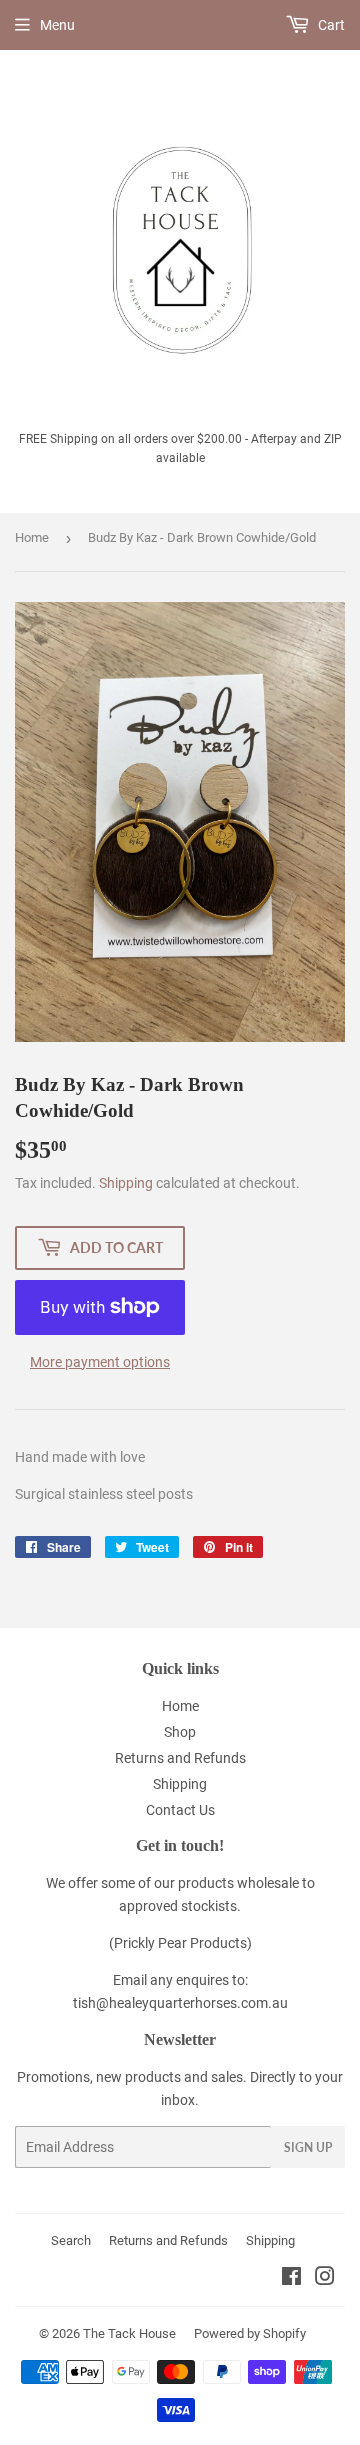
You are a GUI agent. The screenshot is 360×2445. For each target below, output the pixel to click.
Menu (57, 25)
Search (71, 2240)
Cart (330, 25)
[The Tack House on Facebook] (291, 2279)
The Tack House (129, 2333)
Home (32, 537)
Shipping (126, 1183)
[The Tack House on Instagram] (325, 2279)
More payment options (100, 1362)
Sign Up (308, 2147)
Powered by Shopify (250, 2333)
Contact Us (180, 1810)
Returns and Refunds (180, 1758)
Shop (180, 1732)
